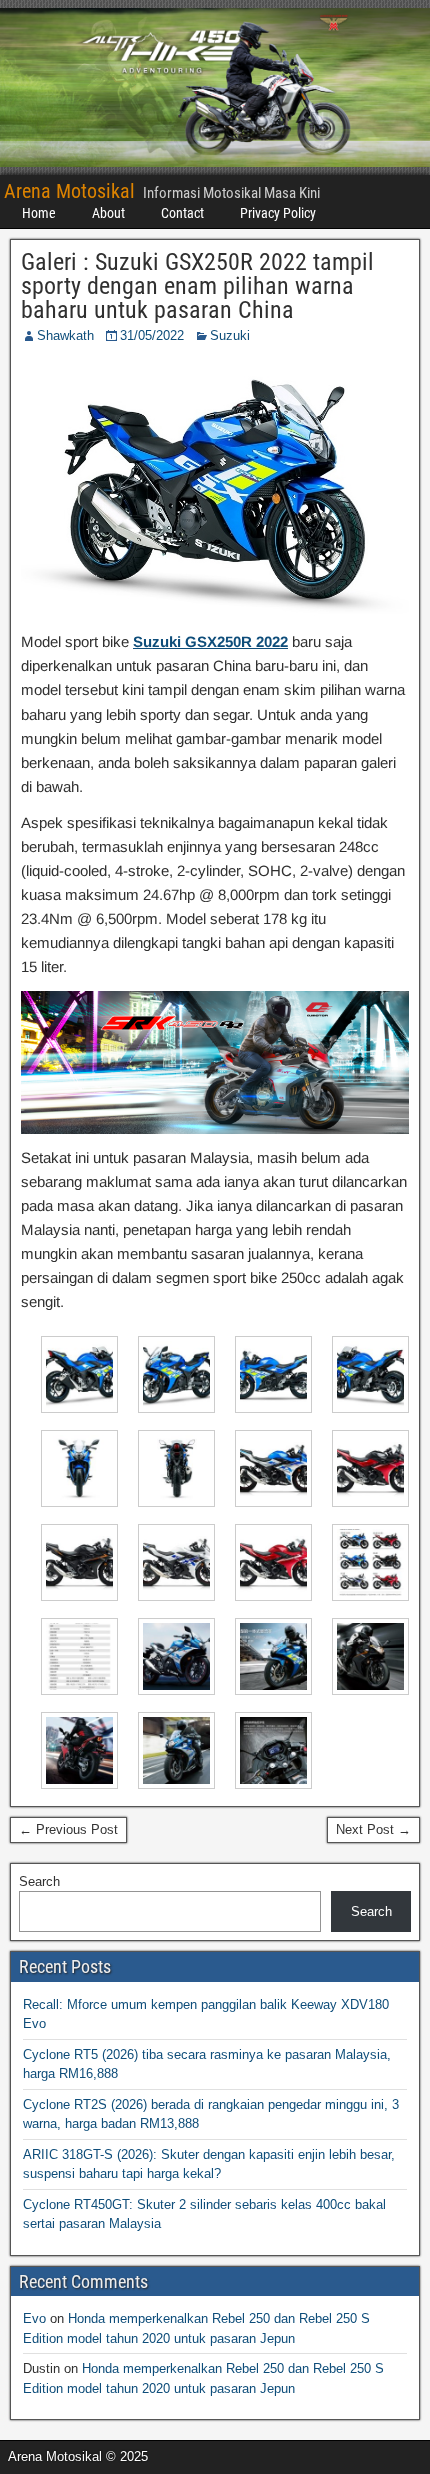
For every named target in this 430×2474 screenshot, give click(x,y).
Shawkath (65, 335)
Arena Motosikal (69, 191)
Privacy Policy (278, 213)
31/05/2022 (152, 335)
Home (39, 213)
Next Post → (373, 1829)
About (108, 213)
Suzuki (230, 335)
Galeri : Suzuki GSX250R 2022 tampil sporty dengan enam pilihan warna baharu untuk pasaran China (197, 286)
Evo (34, 2318)
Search (39, 1881)
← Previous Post (68, 1829)
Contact (182, 213)
